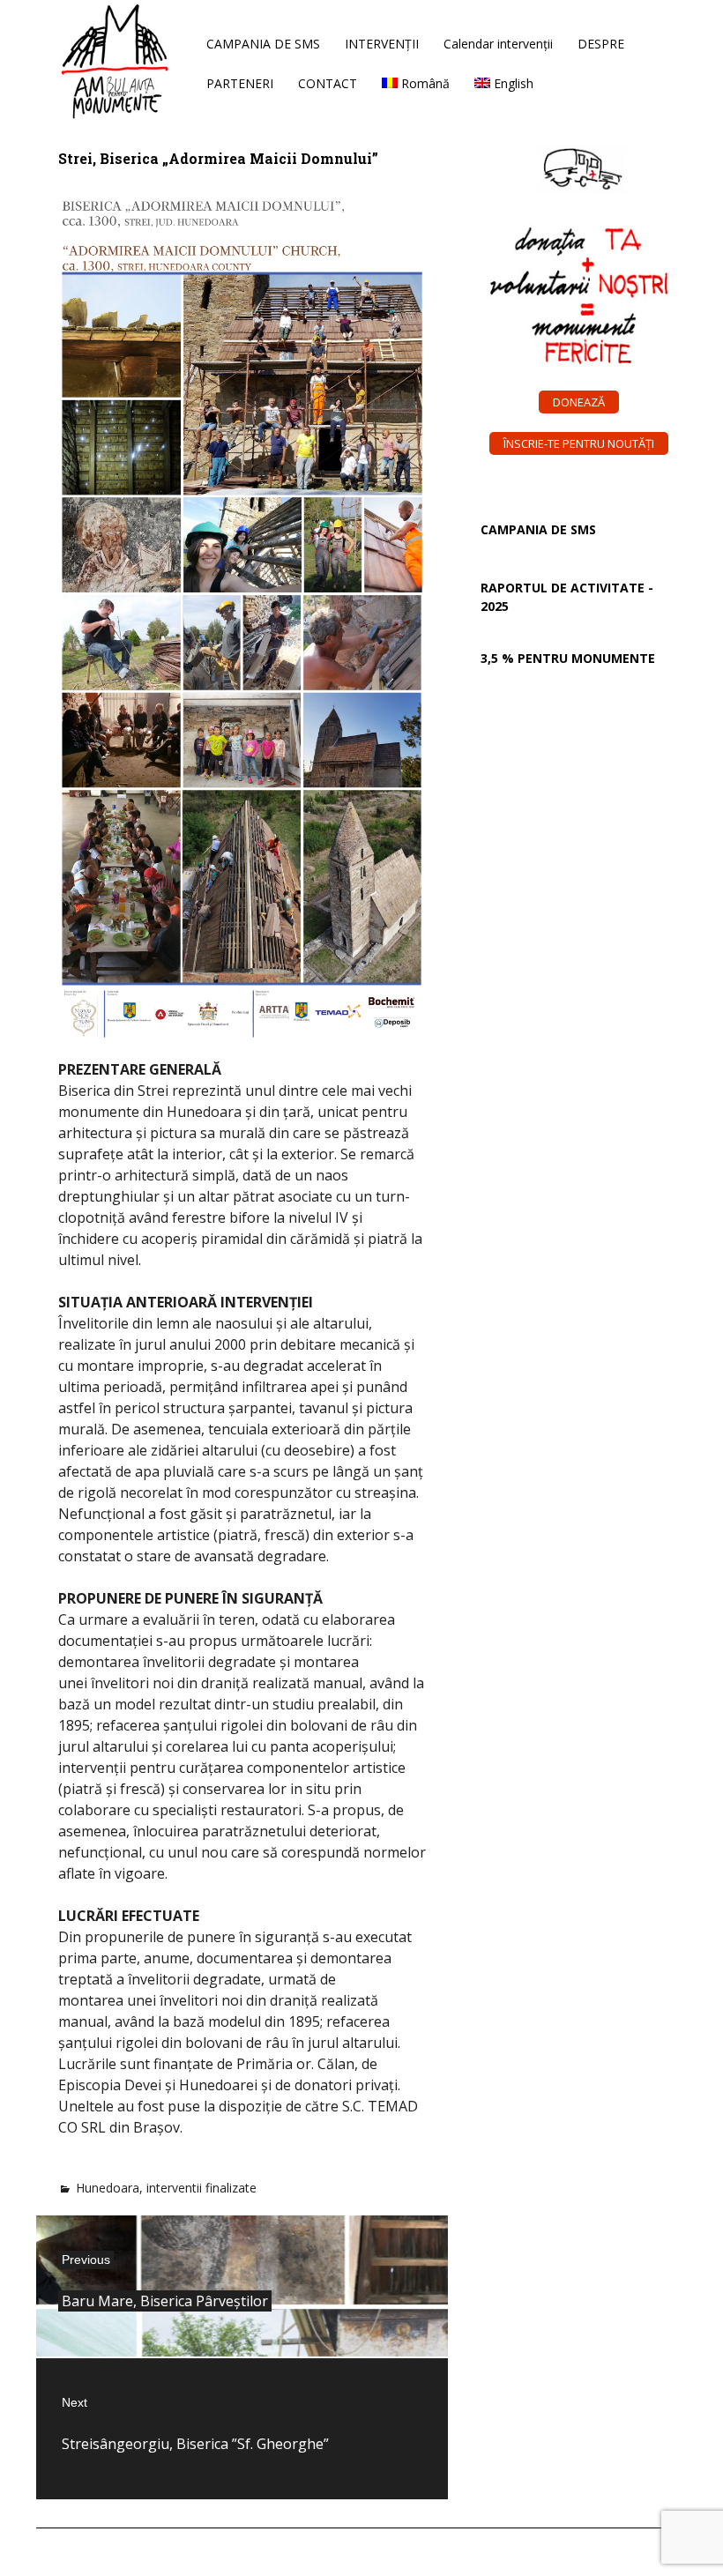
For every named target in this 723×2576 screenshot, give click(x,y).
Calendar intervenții (498, 44)
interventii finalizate (201, 2188)
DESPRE (601, 44)
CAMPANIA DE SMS (263, 44)
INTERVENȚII (382, 44)
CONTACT (328, 83)
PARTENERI (240, 83)
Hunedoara (108, 2188)
